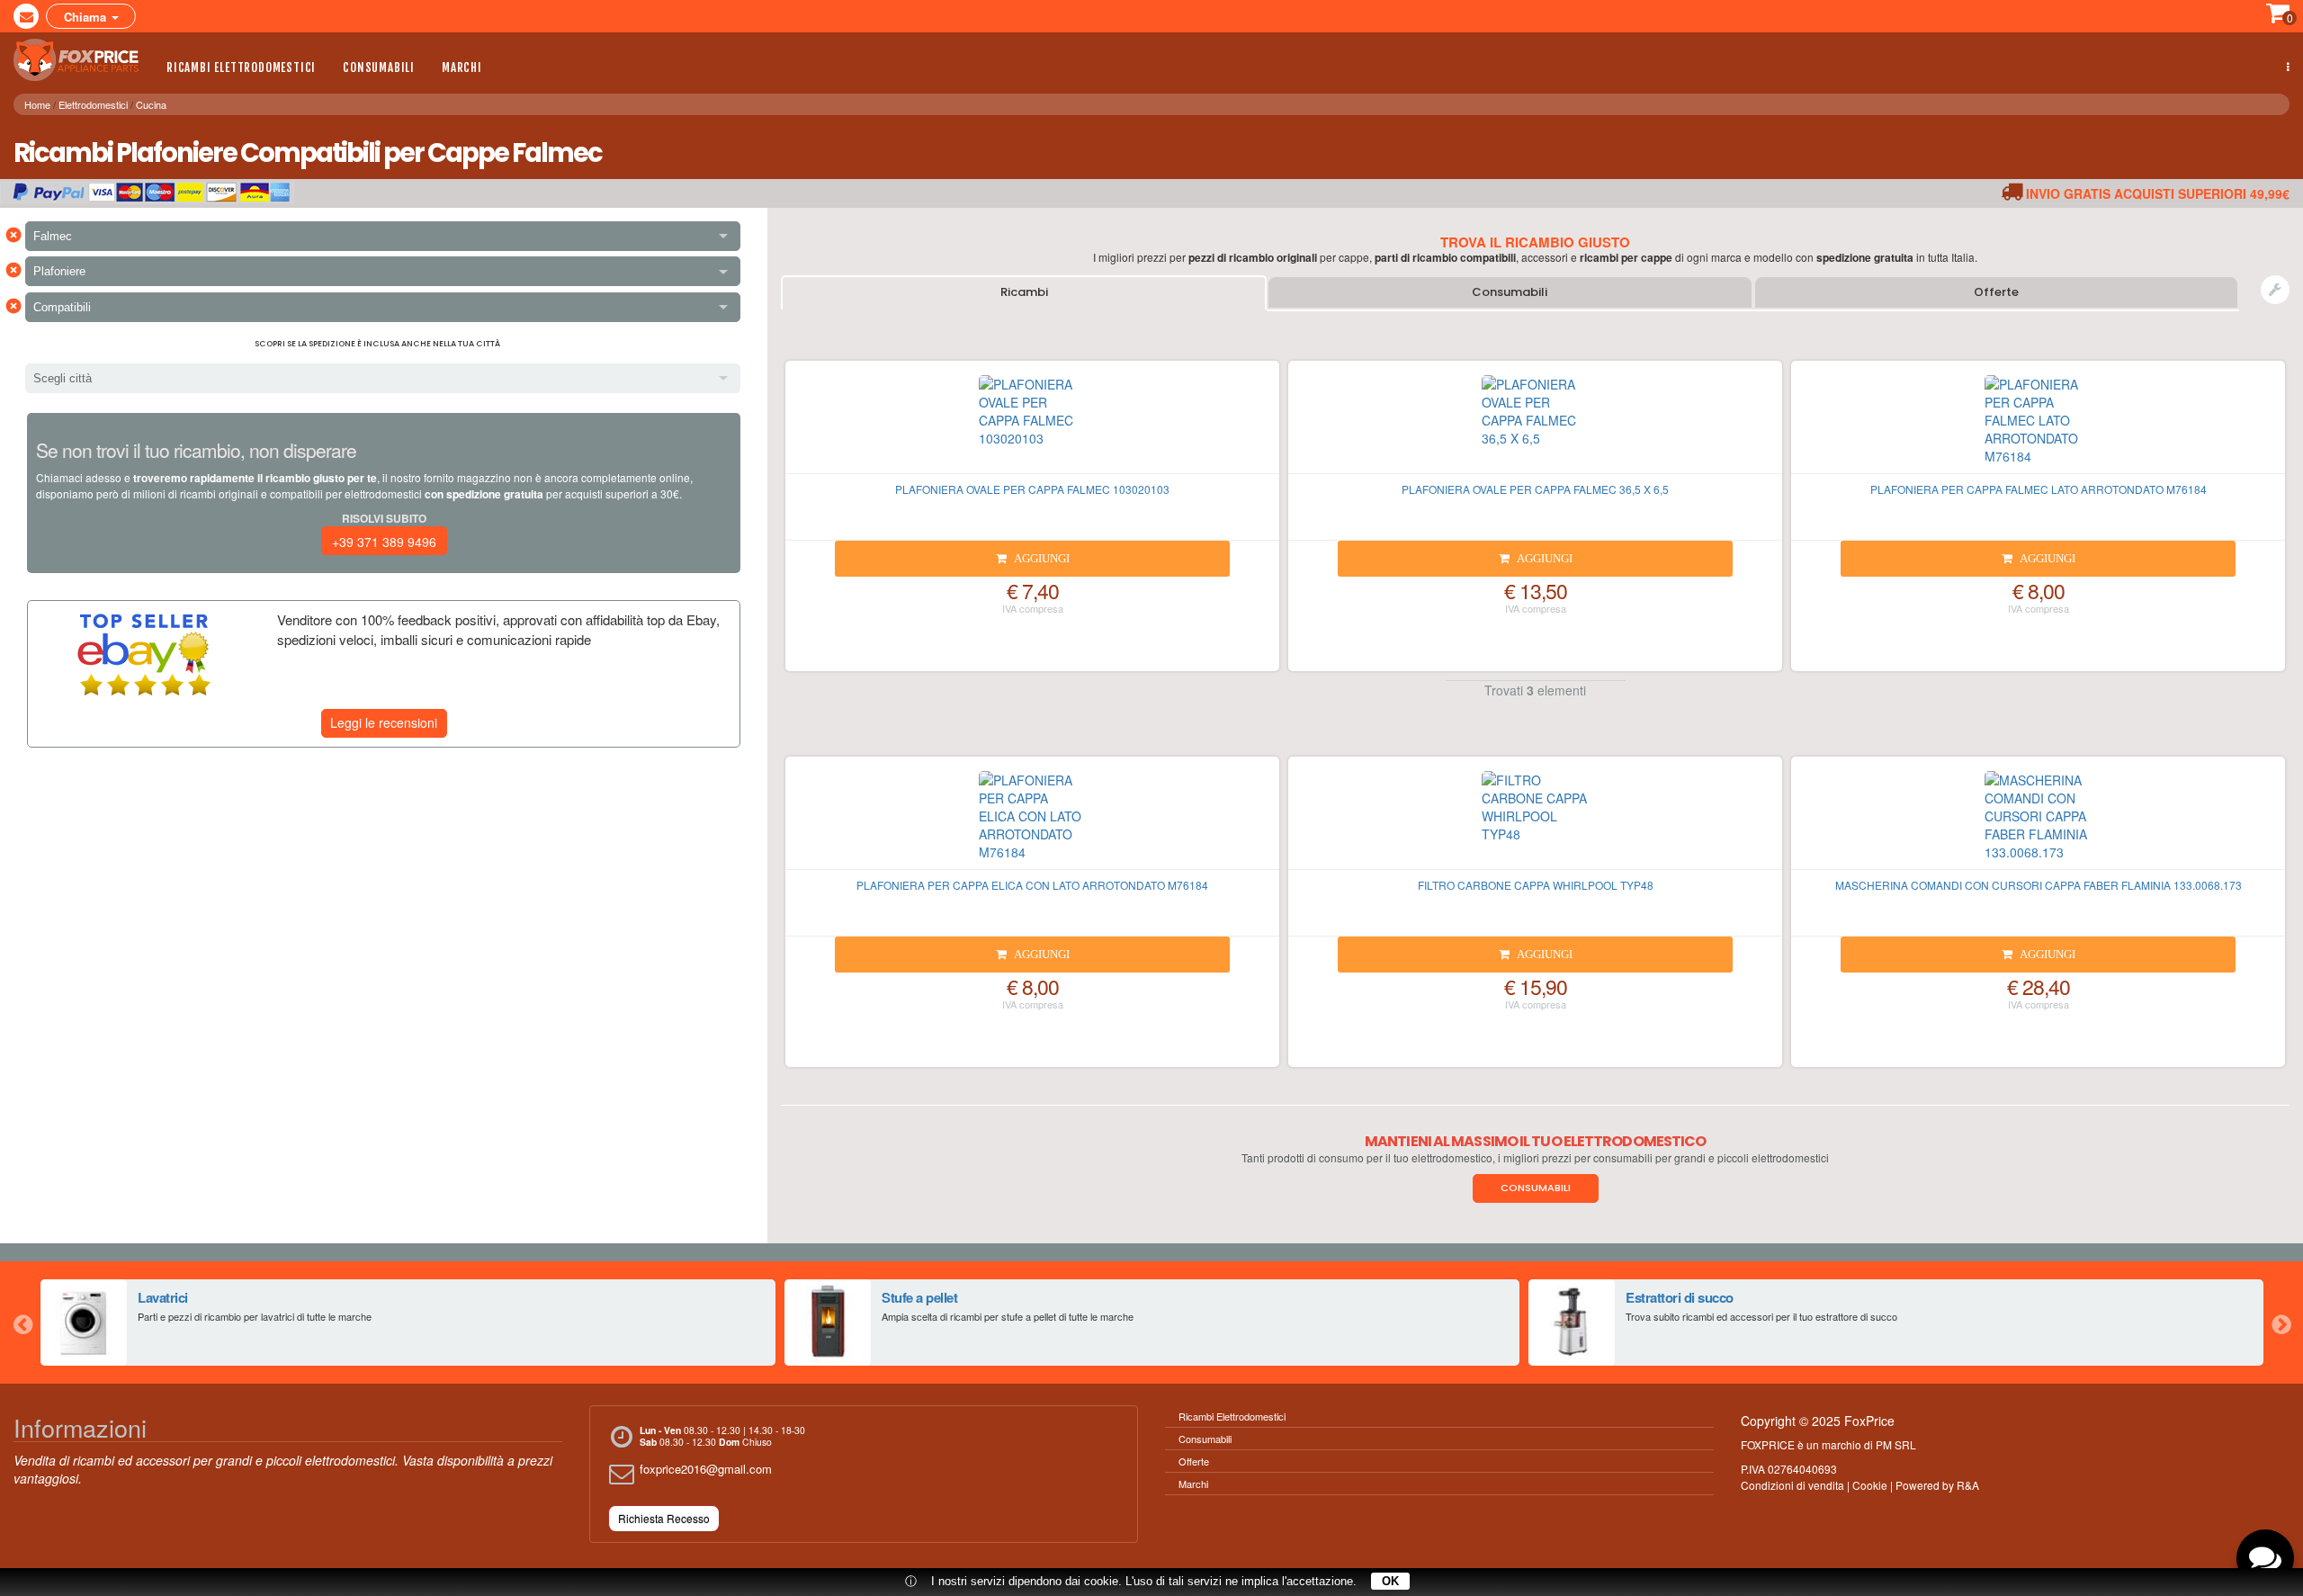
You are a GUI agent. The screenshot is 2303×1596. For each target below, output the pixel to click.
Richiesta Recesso (664, 1518)
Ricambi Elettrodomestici (241, 67)
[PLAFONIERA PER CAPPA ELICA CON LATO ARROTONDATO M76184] (1032, 820)
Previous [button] (22, 1323)
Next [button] (2281, 1323)
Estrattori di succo (1680, 1297)
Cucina (151, 104)
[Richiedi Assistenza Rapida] (2275, 290)
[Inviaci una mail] (26, 16)
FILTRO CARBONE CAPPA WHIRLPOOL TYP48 (1536, 885)
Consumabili (379, 67)
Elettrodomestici (93, 104)
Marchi (462, 67)
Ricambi (1024, 292)
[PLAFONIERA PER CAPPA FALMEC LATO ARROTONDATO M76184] (2038, 425)
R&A (1968, 1485)
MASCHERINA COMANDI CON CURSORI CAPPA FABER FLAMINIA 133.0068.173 (2039, 885)
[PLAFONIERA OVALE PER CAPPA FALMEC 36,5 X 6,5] (1535, 425)
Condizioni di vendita (1792, 1485)
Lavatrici (163, 1297)
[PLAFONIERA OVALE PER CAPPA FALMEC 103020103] (1032, 425)
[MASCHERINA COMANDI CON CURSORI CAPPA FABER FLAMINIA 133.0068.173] (2038, 820)
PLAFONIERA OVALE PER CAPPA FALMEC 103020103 (1032, 489)
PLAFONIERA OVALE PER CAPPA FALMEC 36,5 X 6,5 (1535, 489)
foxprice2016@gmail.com (706, 1469)
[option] (408, 1323)
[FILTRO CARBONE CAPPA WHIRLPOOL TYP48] (1535, 820)
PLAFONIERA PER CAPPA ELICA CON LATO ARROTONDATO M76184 (1032, 885)
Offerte (1996, 292)
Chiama (87, 17)
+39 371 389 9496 (384, 542)
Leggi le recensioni (384, 722)
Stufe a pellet (919, 1297)
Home (37, 104)
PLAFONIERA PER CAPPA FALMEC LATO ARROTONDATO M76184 (2039, 489)
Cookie (1870, 1485)
